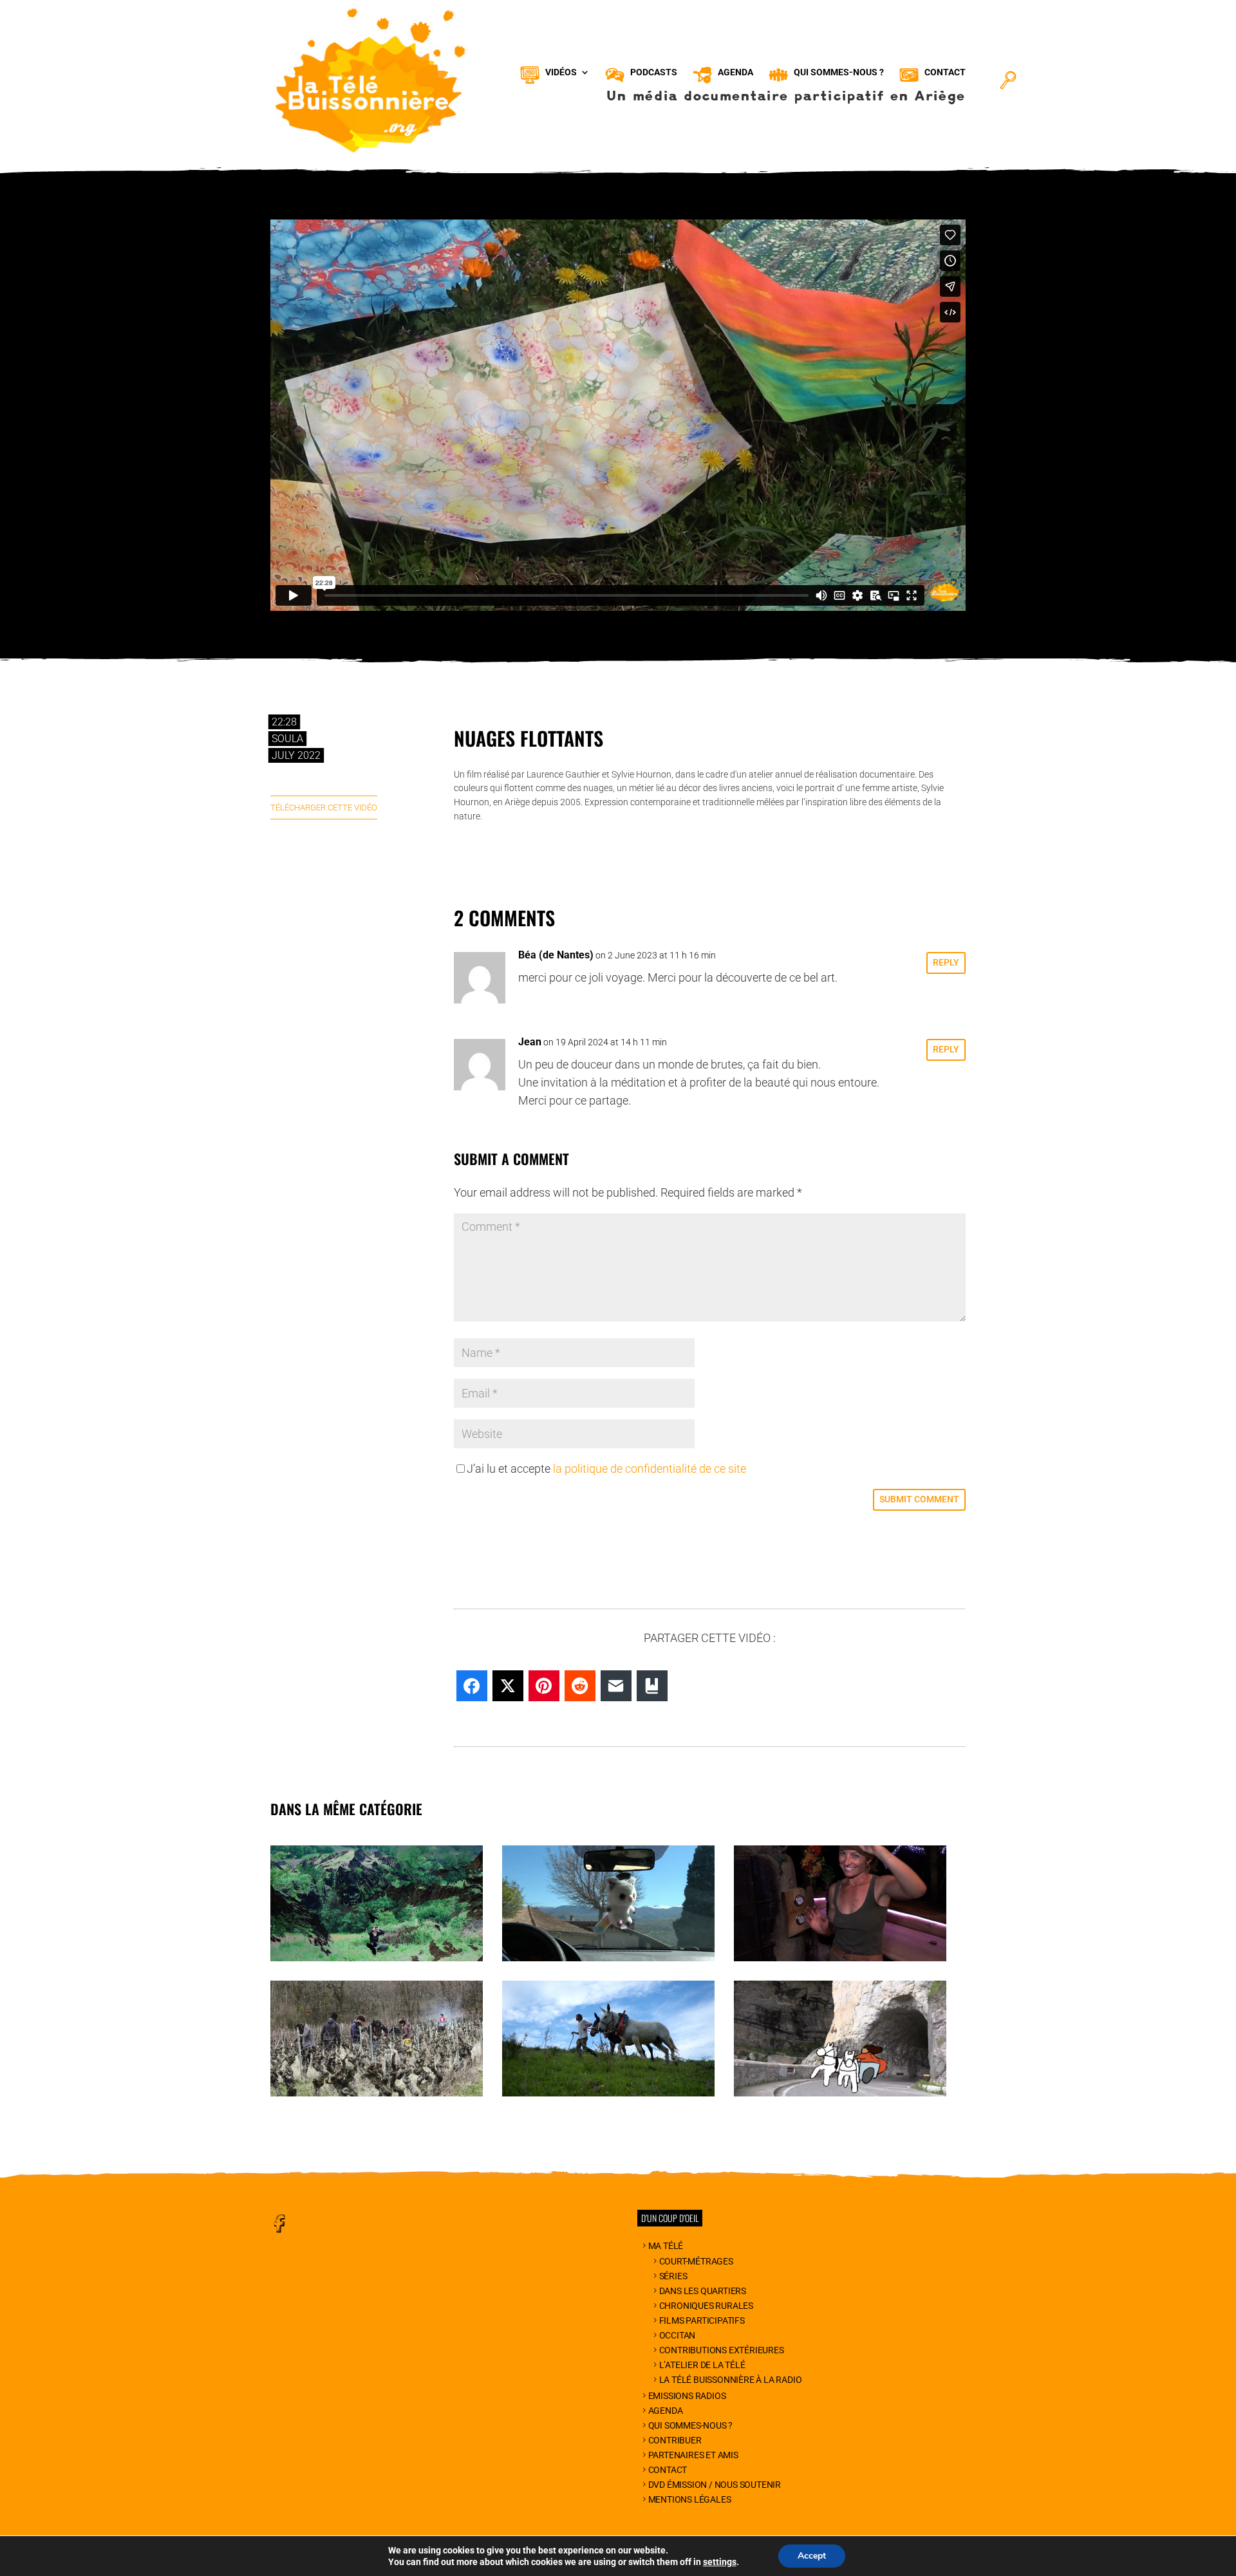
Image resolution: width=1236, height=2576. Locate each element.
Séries (673, 2276)
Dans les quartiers (703, 2291)
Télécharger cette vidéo (324, 807)
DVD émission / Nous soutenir (715, 2485)
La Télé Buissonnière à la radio (731, 2380)
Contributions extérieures (722, 2350)
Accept (812, 2556)
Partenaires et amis (693, 2455)
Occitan (677, 2335)
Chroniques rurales (706, 2306)
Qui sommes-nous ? (690, 2425)
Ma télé (666, 2246)
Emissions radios (687, 2396)
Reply (946, 962)
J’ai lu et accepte (606, 1469)
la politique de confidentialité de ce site (650, 1469)
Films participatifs (702, 2320)
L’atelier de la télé (702, 2365)
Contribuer (675, 2440)
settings (720, 2562)
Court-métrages (696, 2261)
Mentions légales (690, 2499)
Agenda (666, 2411)
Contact (668, 2470)
